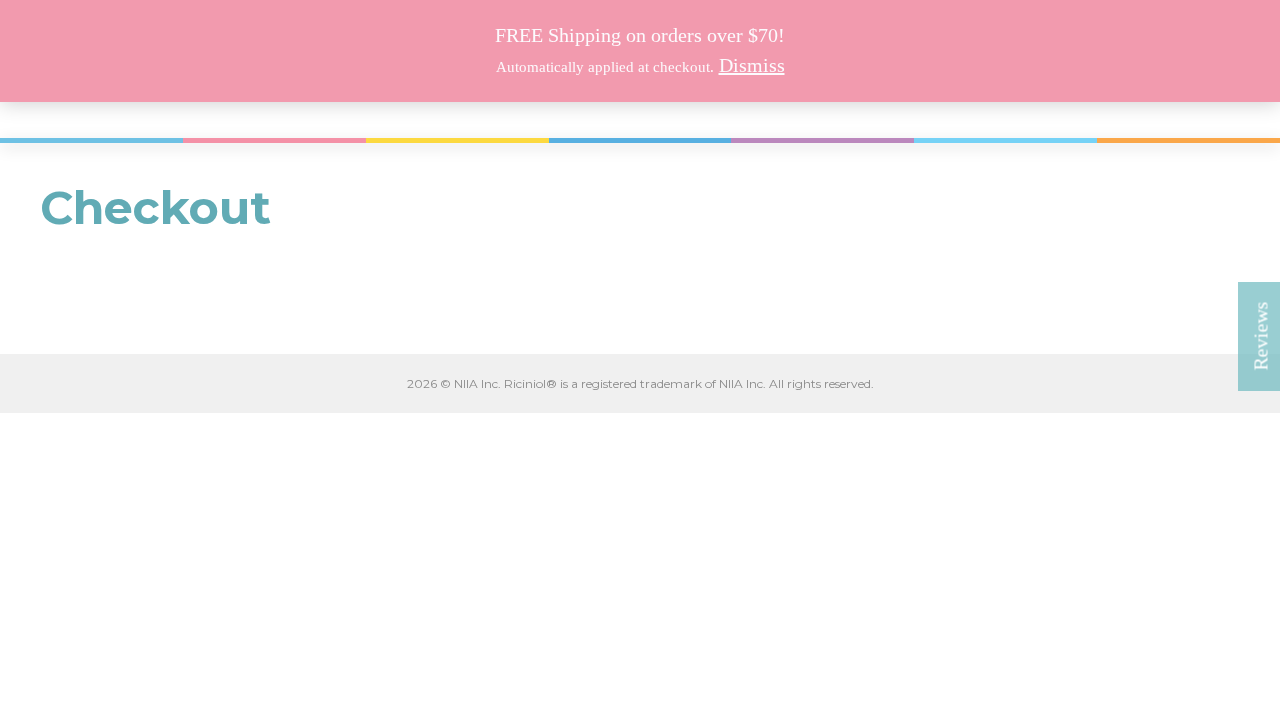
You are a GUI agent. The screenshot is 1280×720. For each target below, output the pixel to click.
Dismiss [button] (752, 65)
